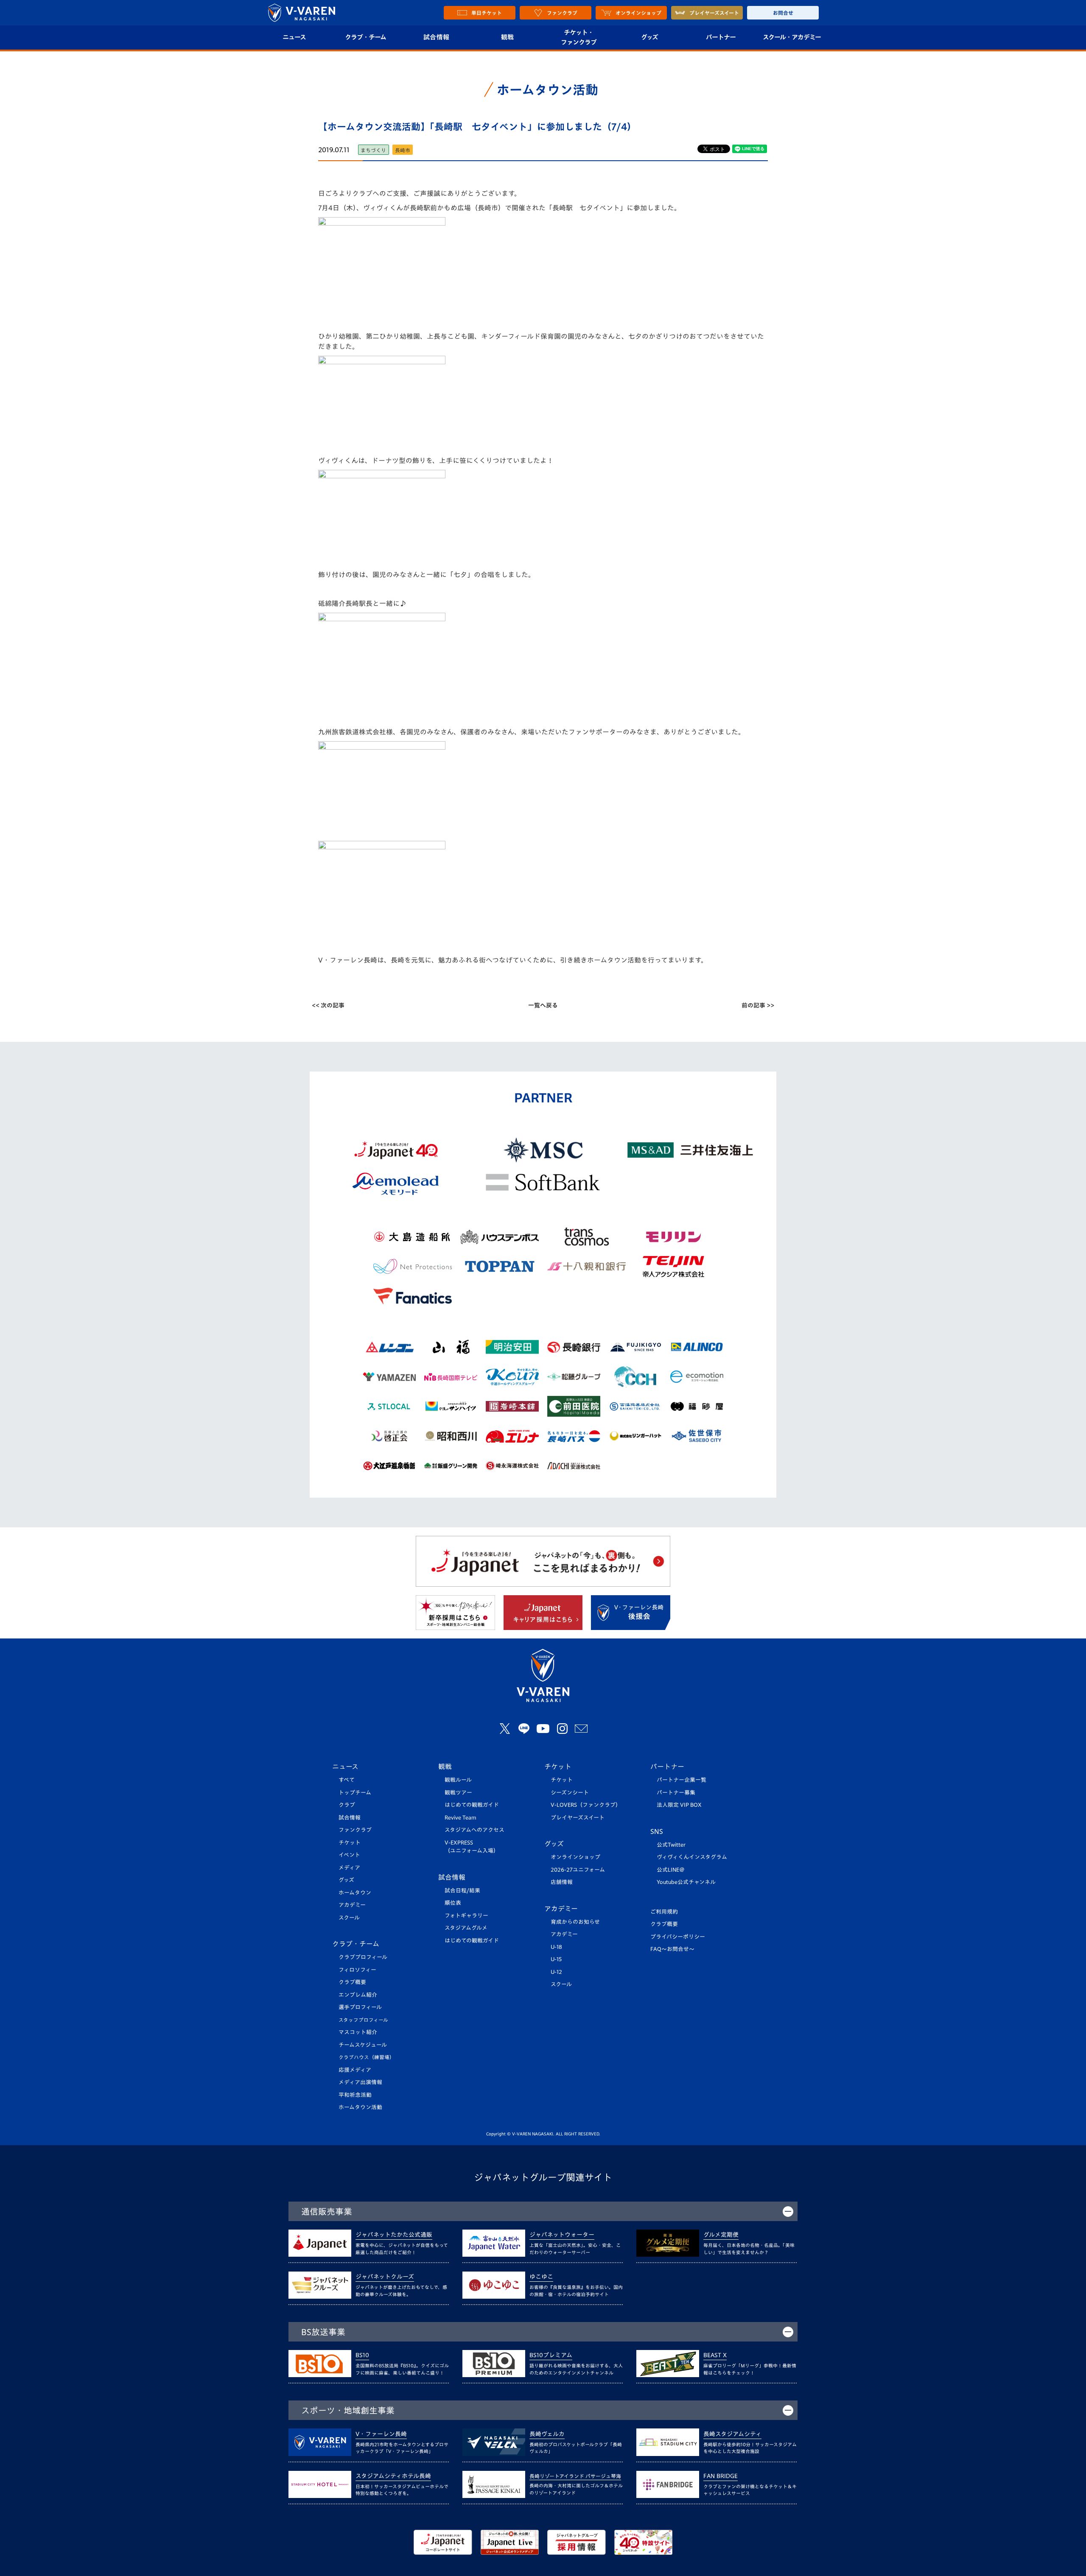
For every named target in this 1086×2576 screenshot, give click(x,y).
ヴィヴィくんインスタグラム (692, 1857)
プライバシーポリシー (678, 1937)
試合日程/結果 (462, 1891)
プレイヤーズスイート (578, 1818)
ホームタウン (355, 1893)
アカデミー (352, 1905)
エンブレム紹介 (358, 1995)
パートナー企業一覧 (682, 1780)
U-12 (556, 1972)
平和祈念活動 (355, 2095)
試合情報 (436, 37)
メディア (349, 1868)
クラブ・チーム (365, 37)
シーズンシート (570, 1793)
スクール (349, 1918)
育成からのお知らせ (575, 1922)
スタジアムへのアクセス (474, 1830)
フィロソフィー (357, 1970)
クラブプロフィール (363, 1957)
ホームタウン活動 (360, 2107)
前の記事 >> (758, 1005)
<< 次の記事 (328, 1005)
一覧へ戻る (543, 1005)
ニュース (294, 37)
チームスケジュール (363, 2045)
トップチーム (355, 1793)
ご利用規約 (664, 1912)
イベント (349, 1855)
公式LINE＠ (671, 1870)
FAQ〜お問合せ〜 (672, 1949)
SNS (657, 1831)
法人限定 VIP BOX (679, 1805)
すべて (347, 1780)
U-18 (556, 1947)
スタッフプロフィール (363, 2020)
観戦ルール (458, 1780)
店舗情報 (562, 1882)
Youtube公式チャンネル (686, 1882)
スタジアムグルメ (466, 1928)
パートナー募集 (676, 1793)
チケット (350, 1843)
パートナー (721, 37)
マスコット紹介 (358, 2032)
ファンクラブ (355, 1830)
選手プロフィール (360, 2007)
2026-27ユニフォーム (578, 1870)
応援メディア (355, 2070)
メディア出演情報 (360, 2082)
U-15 (556, 1959)
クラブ (347, 1805)
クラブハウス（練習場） (367, 2057)
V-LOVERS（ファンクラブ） (586, 1805)
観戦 (508, 37)
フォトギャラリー (466, 1916)
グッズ (649, 37)
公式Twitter (671, 1845)
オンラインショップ (575, 1857)
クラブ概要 (352, 1982)
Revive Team (460, 1818)
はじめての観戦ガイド (472, 1805)
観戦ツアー (458, 1793)
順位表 (453, 1903)
